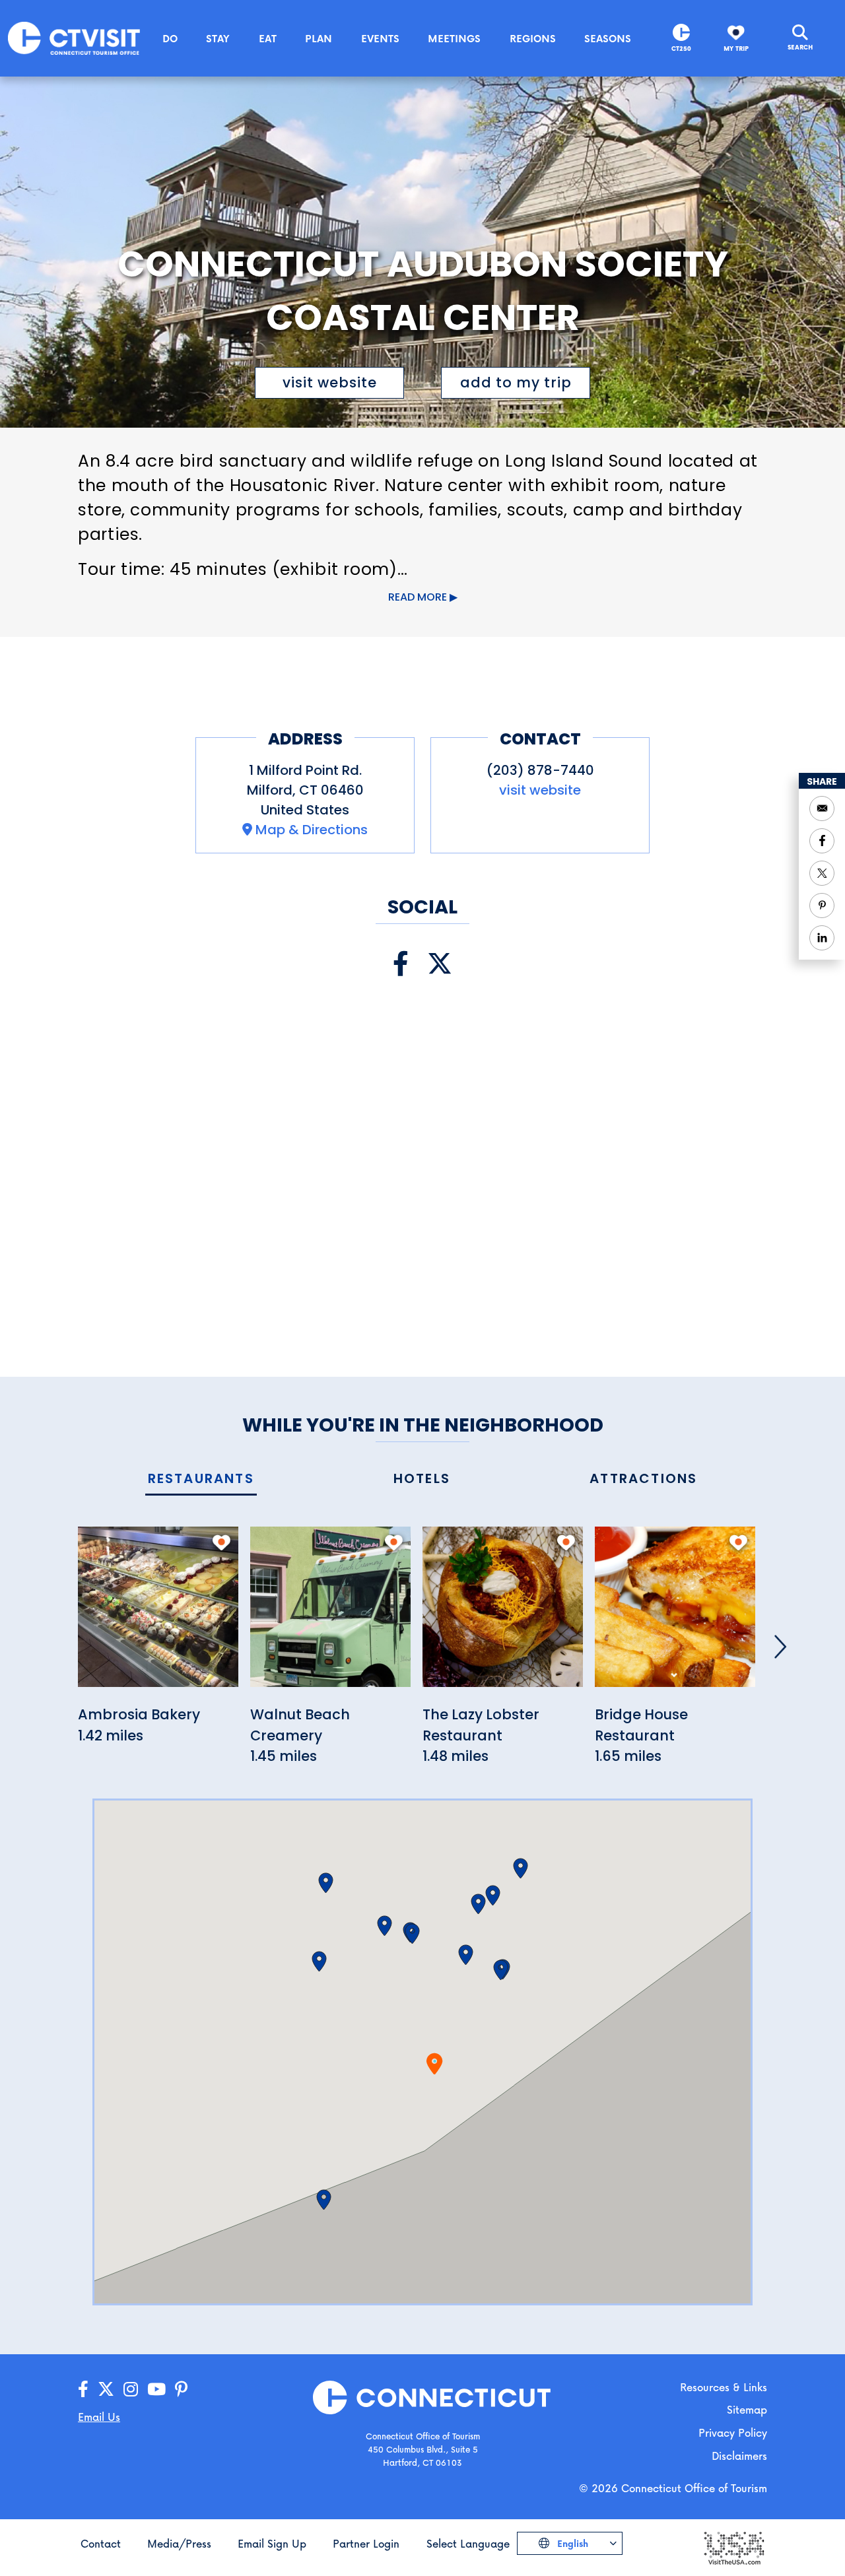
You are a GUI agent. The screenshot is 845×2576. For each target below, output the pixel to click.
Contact (101, 2543)
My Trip (736, 49)
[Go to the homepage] (74, 37)
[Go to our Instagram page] (131, 2390)
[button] (466, 1955)
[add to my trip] (221, 1542)
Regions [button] (533, 38)
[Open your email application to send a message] (822, 809)
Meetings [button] (454, 38)
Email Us (99, 2417)
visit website (330, 382)
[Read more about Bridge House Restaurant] (675, 1614)
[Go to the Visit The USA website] (733, 2547)
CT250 (681, 49)
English (571, 2543)
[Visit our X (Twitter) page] (440, 964)
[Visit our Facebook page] (401, 964)
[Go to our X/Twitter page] (106, 2390)
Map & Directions (312, 830)
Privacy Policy (733, 2432)
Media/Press (179, 2543)
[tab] (201, 1479)
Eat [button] (268, 38)
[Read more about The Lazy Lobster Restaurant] (503, 1614)
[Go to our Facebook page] (83, 2390)
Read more (418, 597)
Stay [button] (218, 38)
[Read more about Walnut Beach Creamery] (330, 1614)
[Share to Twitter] (822, 873)
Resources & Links (724, 2387)
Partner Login (366, 2543)
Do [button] (170, 38)
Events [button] (380, 38)
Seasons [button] (608, 38)
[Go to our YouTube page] (156, 2390)
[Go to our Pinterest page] (181, 2390)
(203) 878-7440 (540, 770)
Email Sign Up (272, 2543)
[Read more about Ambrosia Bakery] (158, 1614)
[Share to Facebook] (822, 841)
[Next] (780, 1647)
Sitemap (747, 2409)
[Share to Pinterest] (822, 906)
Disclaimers (739, 2456)
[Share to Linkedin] (822, 938)
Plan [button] (319, 38)
